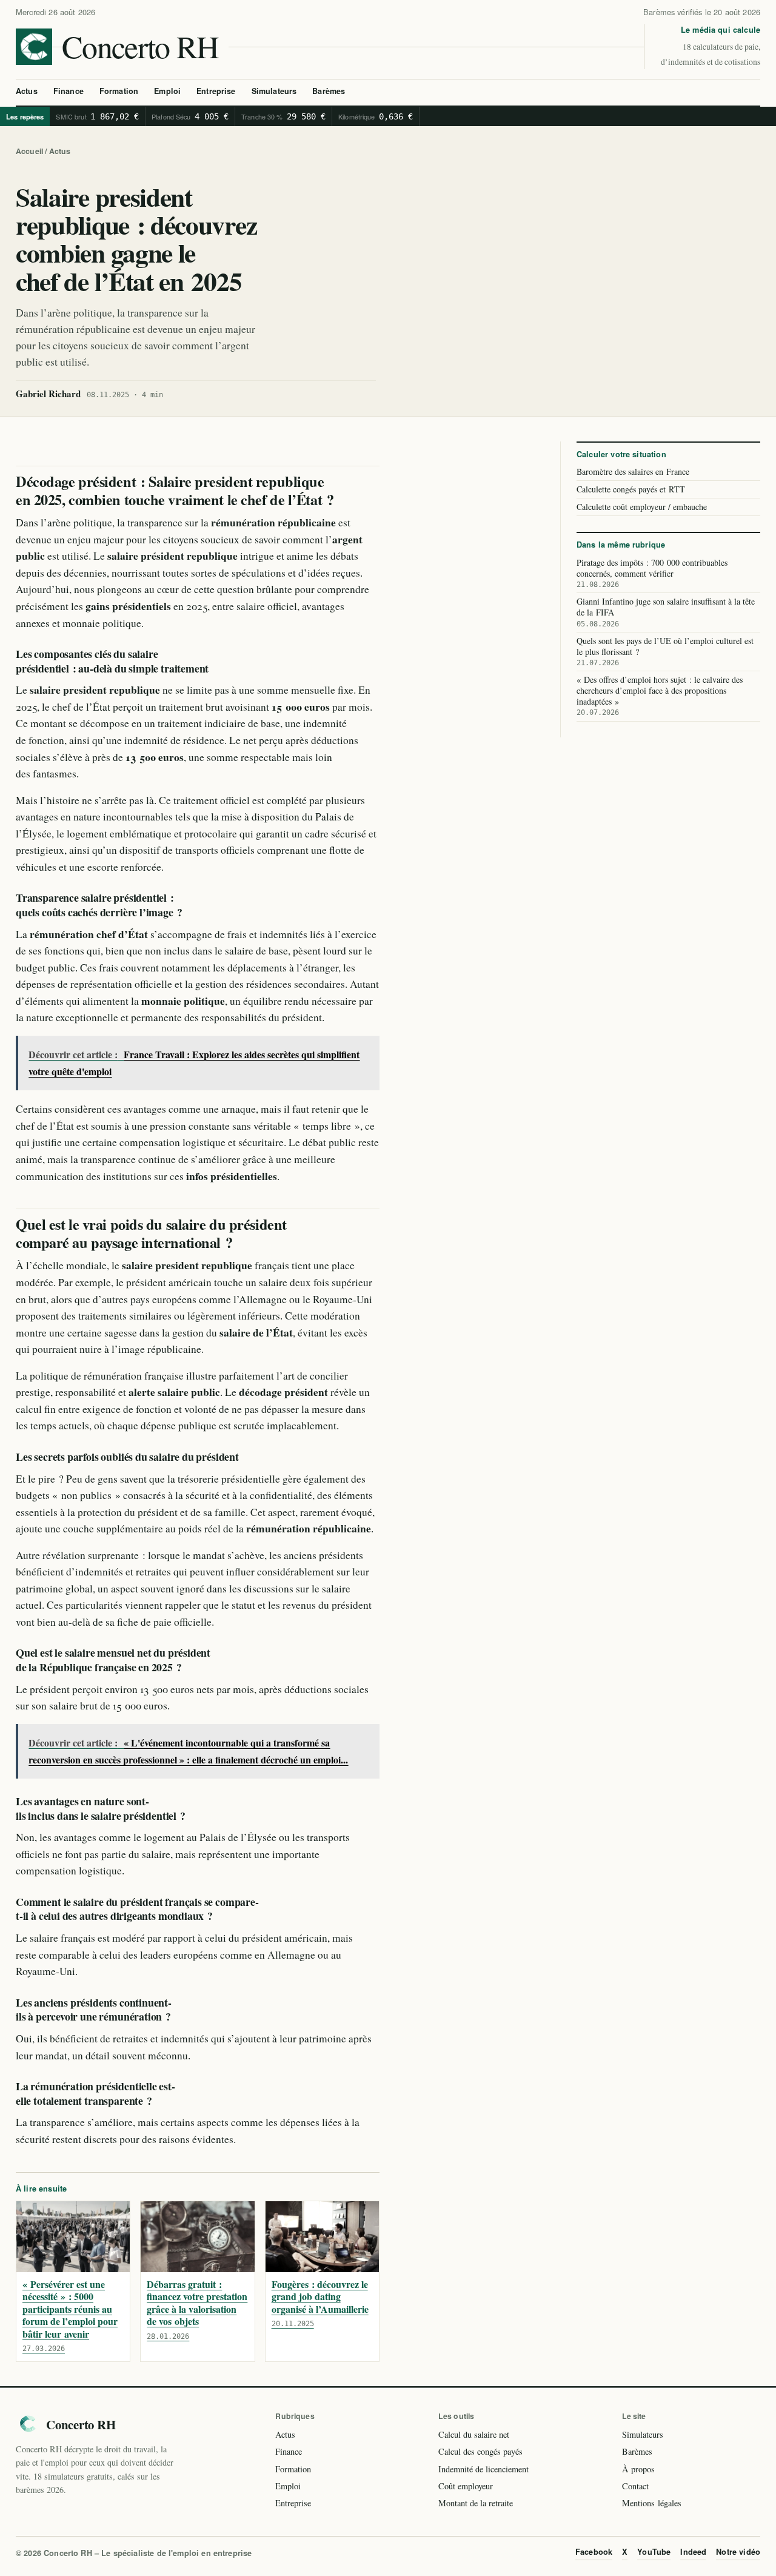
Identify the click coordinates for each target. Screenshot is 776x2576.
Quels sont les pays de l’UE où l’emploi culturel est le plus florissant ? (665, 651)
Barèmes (329, 91)
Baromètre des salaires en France (633, 472)
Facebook (594, 2552)
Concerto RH (140, 46)
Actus (27, 91)
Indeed (693, 2552)
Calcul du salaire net (474, 2434)
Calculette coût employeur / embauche (642, 507)
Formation (119, 91)
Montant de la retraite (476, 2503)
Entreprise (216, 91)
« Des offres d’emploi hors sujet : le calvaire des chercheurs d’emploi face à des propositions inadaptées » (660, 696)
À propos (638, 2469)
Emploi (167, 91)
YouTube (654, 2552)
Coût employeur (466, 2486)
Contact (635, 2486)
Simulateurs (274, 91)
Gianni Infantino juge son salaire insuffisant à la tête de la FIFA (666, 612)
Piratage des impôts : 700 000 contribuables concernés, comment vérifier (652, 573)
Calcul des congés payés (480, 2451)
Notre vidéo (738, 2552)
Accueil (29, 151)
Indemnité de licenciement (483, 2469)
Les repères (25, 116)
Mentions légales (652, 2503)
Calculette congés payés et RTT (631, 490)
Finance (69, 91)
